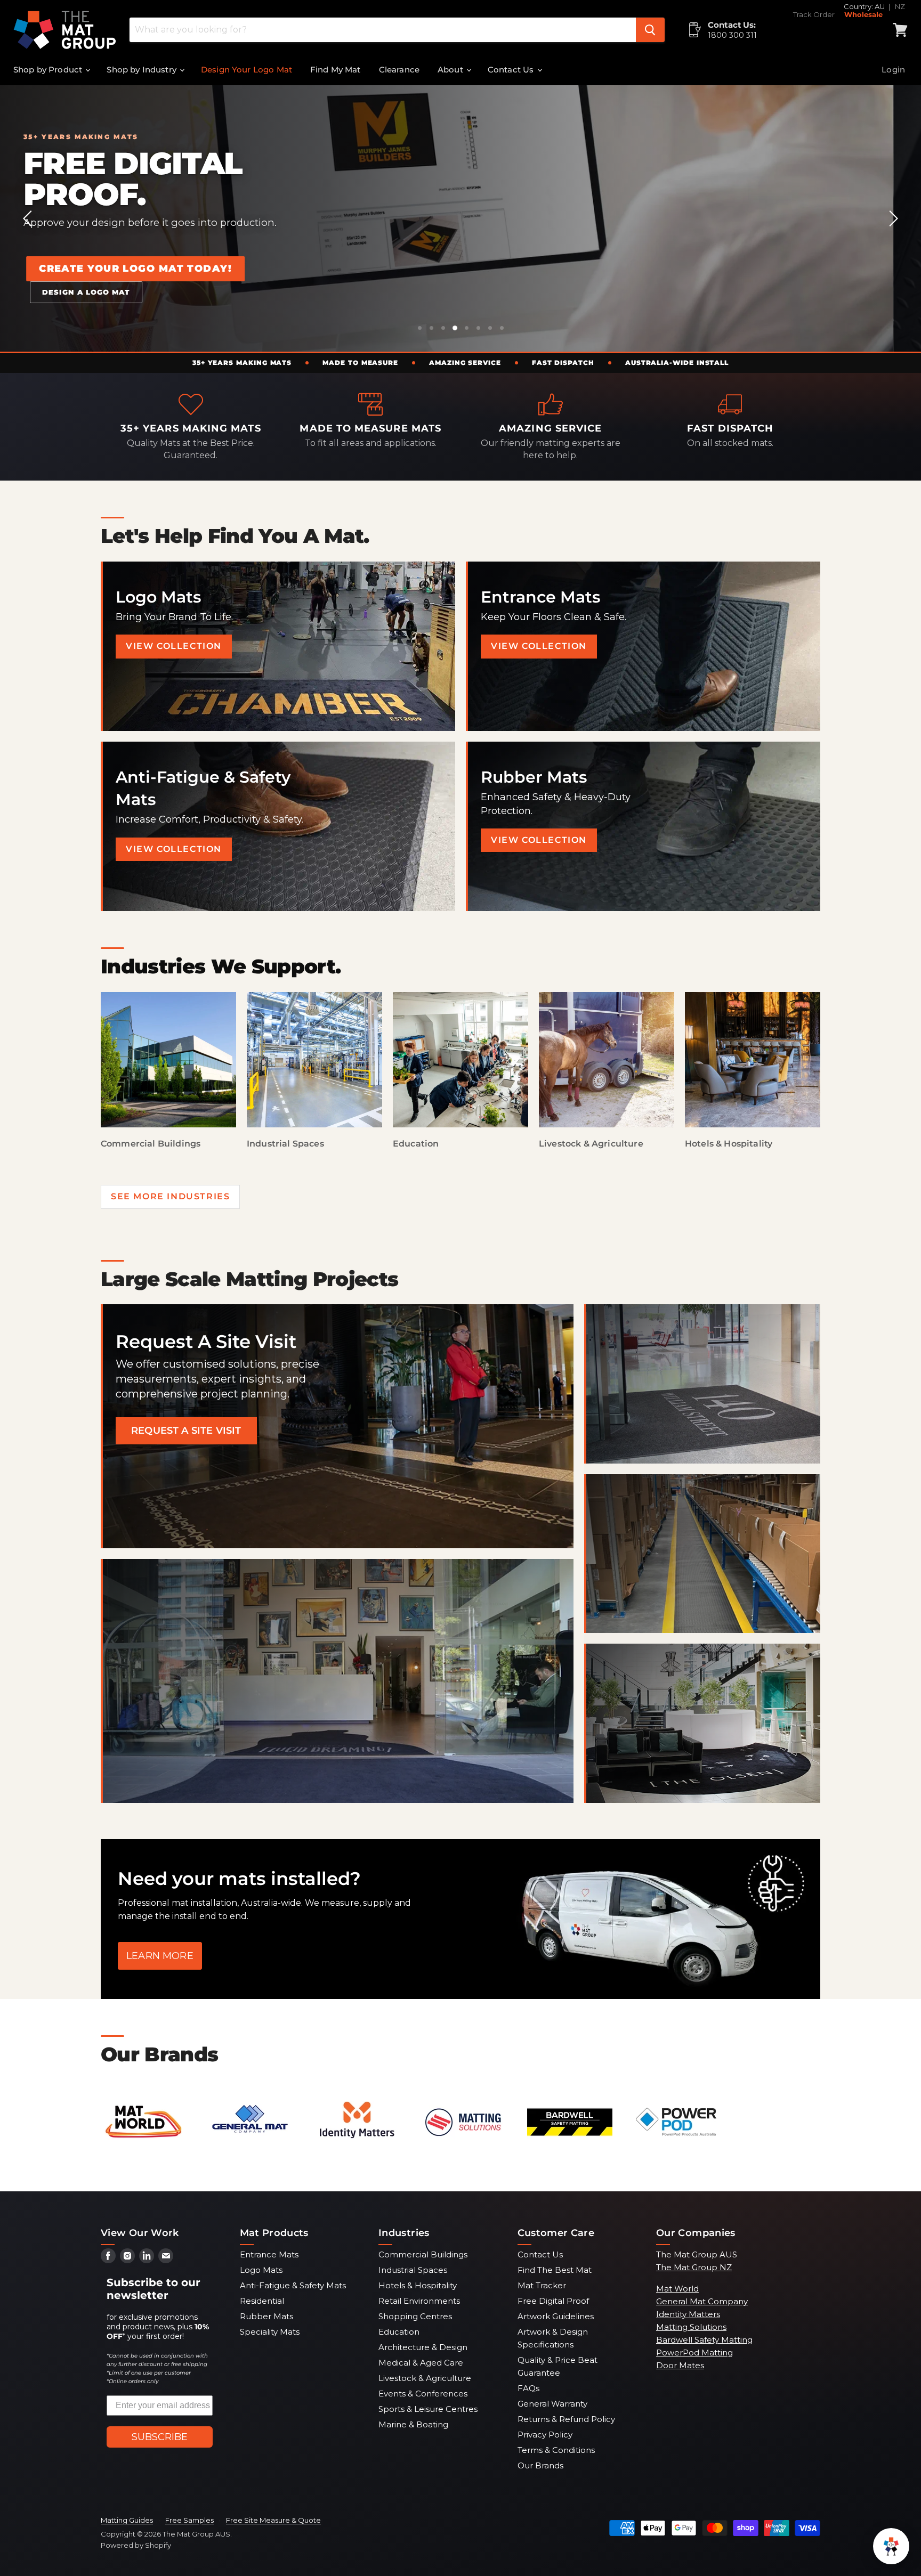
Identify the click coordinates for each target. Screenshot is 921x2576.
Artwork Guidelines (556, 2316)
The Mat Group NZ (694, 2267)
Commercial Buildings (423, 2254)
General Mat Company (702, 2301)
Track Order (814, 15)
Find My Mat (336, 70)
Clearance (399, 70)
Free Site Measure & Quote (273, 2520)
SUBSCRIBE (160, 2437)
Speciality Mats (270, 2332)
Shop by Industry (143, 70)
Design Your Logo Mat (247, 70)
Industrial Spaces (413, 2270)
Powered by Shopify (136, 2545)
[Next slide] (892, 218)
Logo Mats (261, 2270)
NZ (900, 6)
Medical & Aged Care (421, 2363)
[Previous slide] (29, 218)
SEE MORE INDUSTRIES (170, 1196)
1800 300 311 (732, 35)
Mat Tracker (542, 2285)
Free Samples (189, 2520)
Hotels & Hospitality (418, 2285)
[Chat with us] (891, 2546)
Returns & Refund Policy (566, 2419)
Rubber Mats (266, 2316)
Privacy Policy (545, 2435)
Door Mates (680, 2365)
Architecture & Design (423, 2347)
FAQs (528, 2388)
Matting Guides (127, 2520)
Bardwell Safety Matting (704, 2340)
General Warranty (552, 2404)
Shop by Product (49, 70)
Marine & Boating (413, 2424)
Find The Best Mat (555, 2270)
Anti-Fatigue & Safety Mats (293, 2285)
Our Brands (540, 2465)
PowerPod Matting (694, 2352)
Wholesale (863, 15)
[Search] (650, 30)
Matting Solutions (691, 2327)
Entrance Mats (269, 2254)
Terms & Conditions (556, 2450)
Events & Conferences (423, 2394)
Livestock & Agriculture (425, 2378)
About (451, 70)
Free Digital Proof (553, 2301)
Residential (262, 2301)
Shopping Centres (415, 2316)
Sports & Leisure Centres (428, 2409)
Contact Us (512, 70)
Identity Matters (688, 2314)
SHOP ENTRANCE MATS (365, 295)
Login (893, 70)
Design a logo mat (509, 296)
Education (399, 2332)
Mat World (677, 2289)
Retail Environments (419, 2301)
